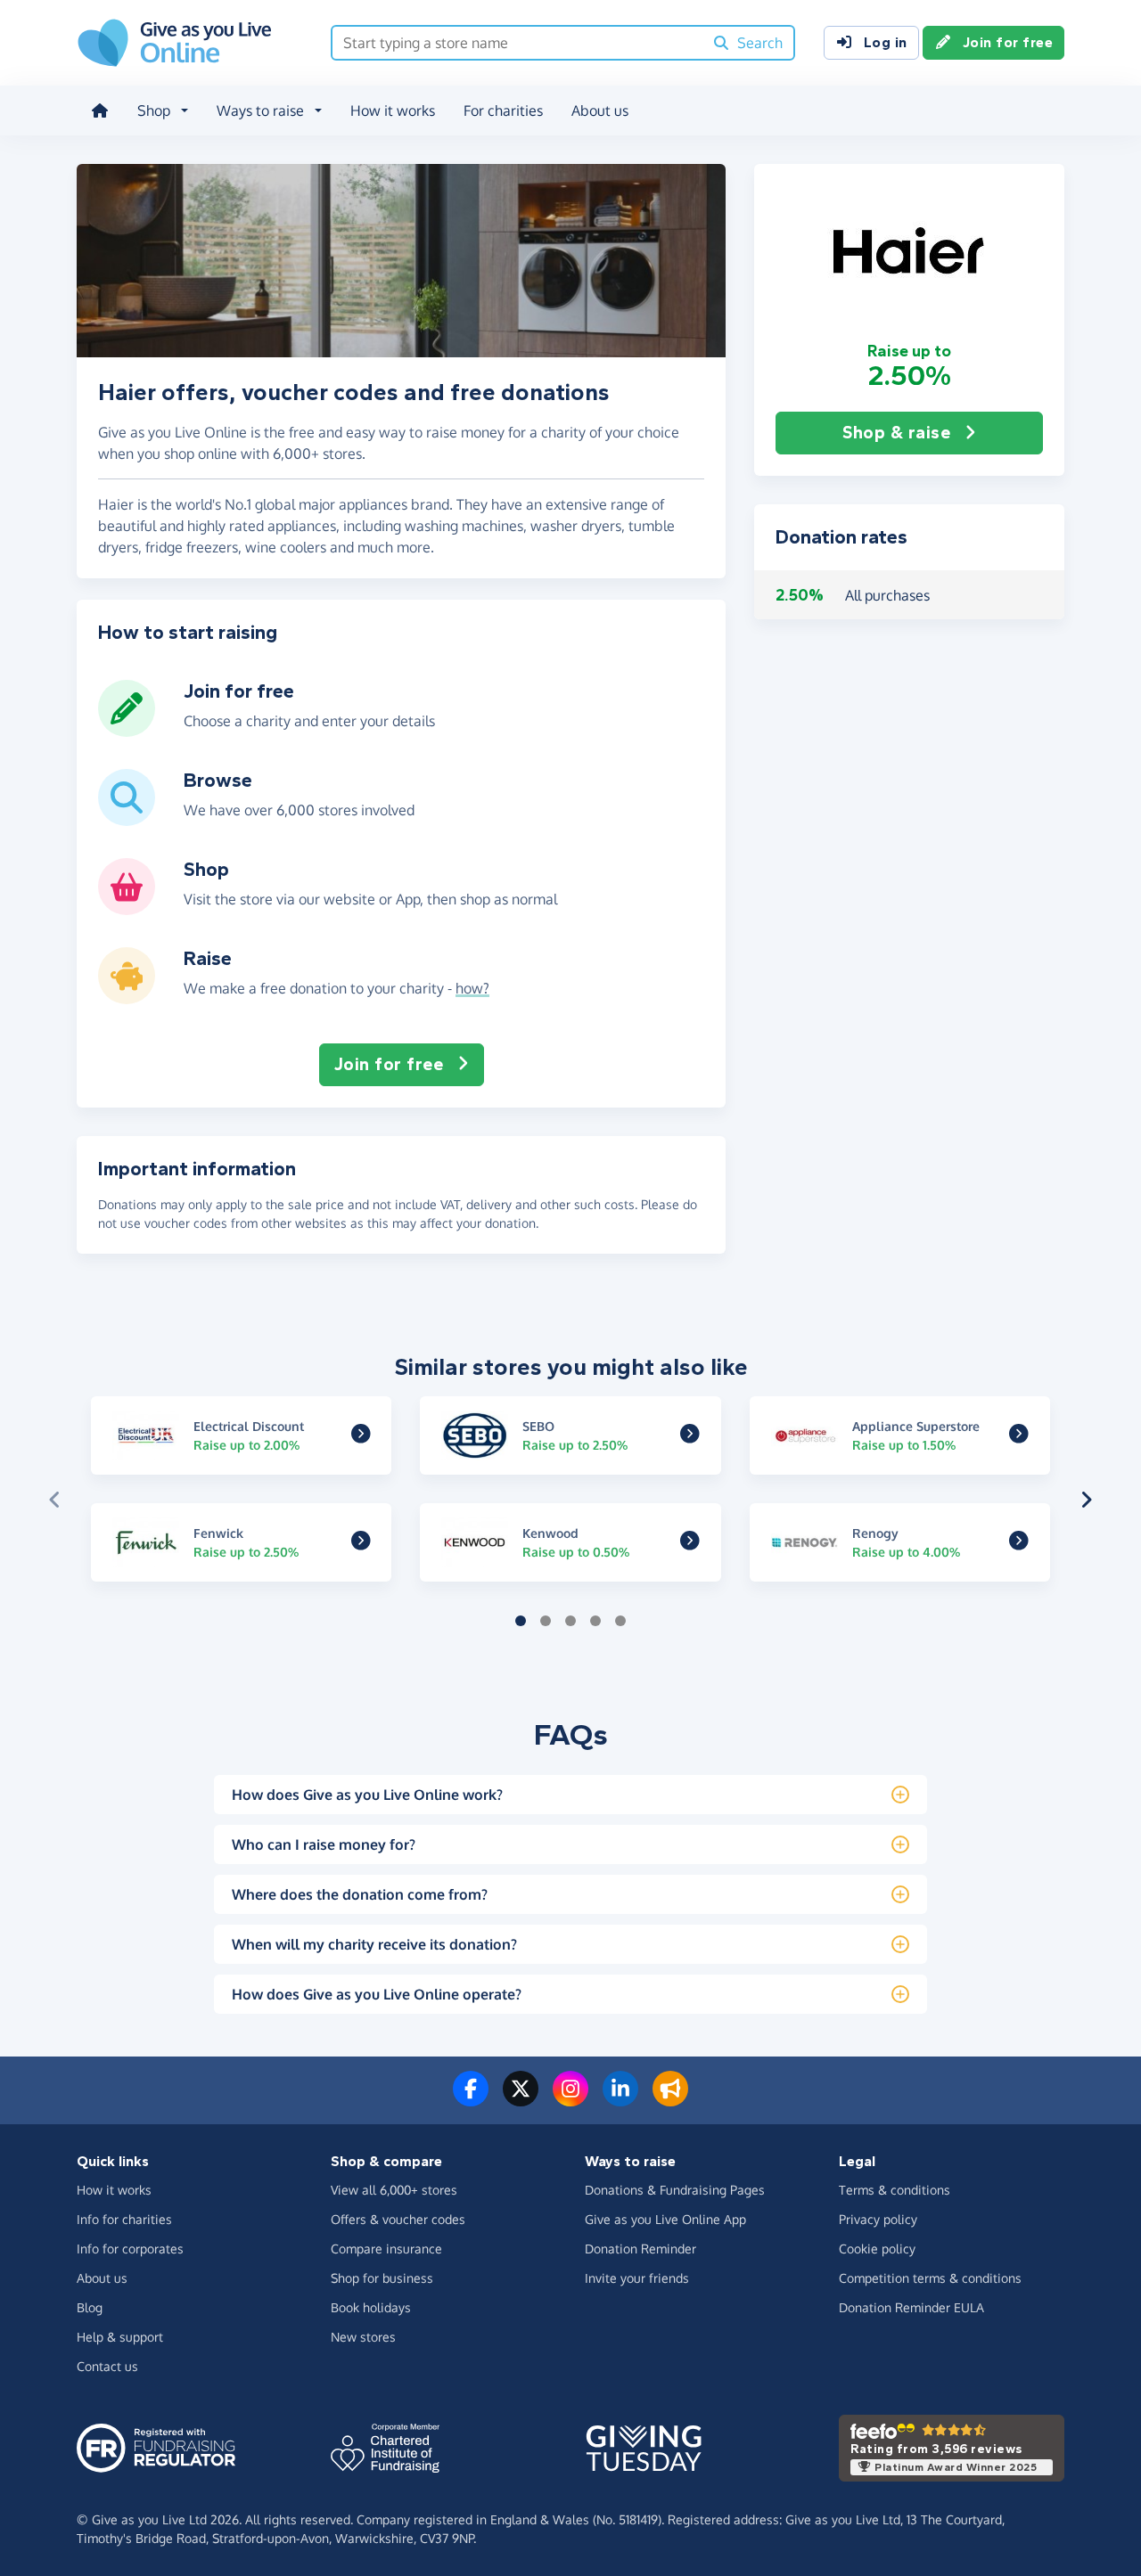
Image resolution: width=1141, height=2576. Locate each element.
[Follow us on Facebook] (471, 2099)
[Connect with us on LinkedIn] (620, 2099)
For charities (503, 110)
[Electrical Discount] (361, 1435)
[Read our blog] (670, 2099)
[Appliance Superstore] (1019, 1435)
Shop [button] (154, 110)
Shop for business (382, 2278)
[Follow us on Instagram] (570, 2099)
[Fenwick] (361, 1543)
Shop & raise (896, 433)
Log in (886, 42)
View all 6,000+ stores (394, 2190)
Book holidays (371, 2307)
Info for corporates (130, 2249)
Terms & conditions (895, 2190)
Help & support (120, 2337)
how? (472, 988)
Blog (90, 2307)
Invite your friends (637, 2278)
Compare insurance (386, 2249)
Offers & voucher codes (398, 2219)
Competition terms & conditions (930, 2278)
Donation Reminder (640, 2249)
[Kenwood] (690, 1543)
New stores (363, 2337)
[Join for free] (127, 730)
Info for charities (124, 2219)
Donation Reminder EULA (911, 2307)
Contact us (107, 2366)
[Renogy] (1019, 1543)
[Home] (100, 110)
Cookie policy (877, 2249)
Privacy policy (878, 2219)
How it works (393, 110)
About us (600, 110)
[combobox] (517, 43)
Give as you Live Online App (665, 2219)
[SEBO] (690, 1435)
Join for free (1008, 42)
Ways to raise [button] (260, 110)
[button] (909, 252)
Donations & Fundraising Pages (675, 2190)
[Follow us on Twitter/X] (521, 2099)
